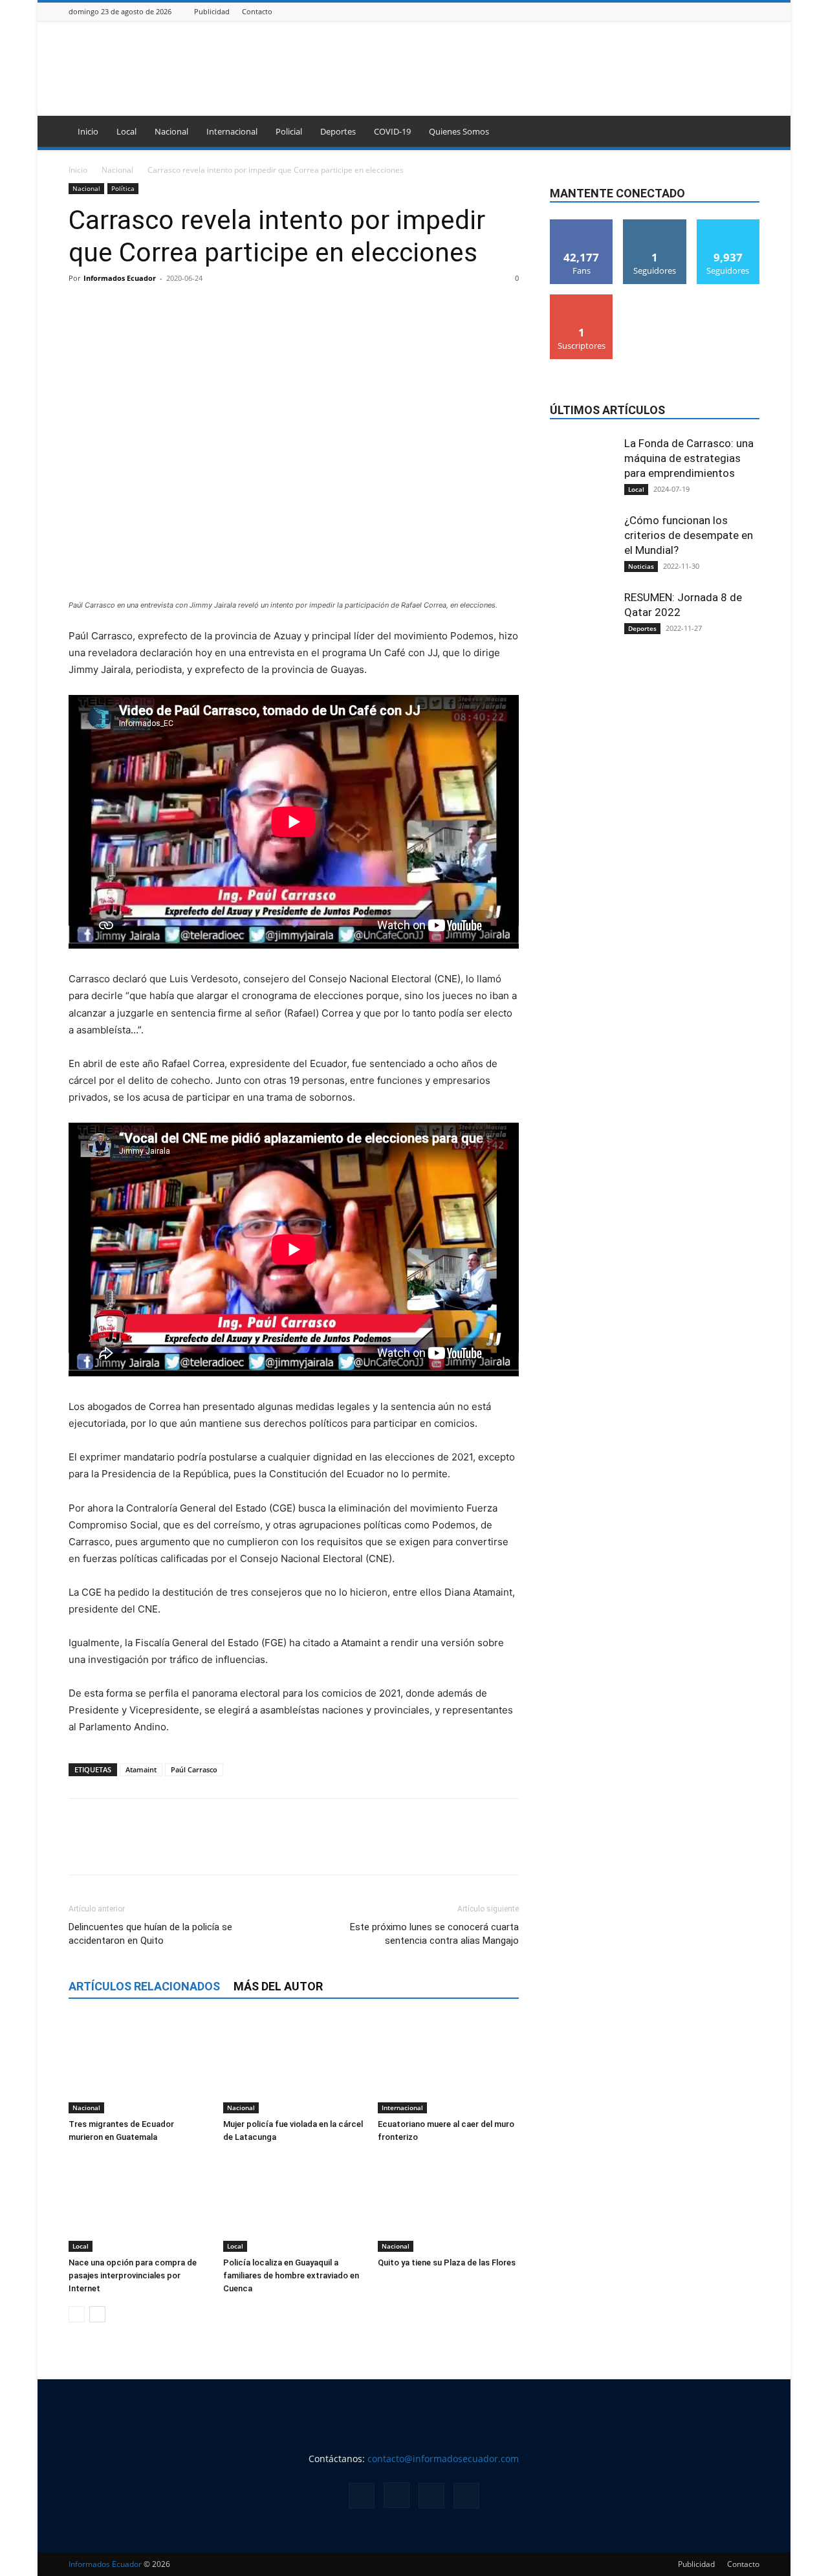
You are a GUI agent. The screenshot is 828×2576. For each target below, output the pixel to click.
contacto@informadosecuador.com (443, 2459)
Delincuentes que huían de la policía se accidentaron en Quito (150, 1934)
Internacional (232, 131)
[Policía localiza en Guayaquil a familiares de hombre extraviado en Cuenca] (294, 2203)
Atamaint (141, 1769)
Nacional (171, 131)
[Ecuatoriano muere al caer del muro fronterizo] (448, 2065)
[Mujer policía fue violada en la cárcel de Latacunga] (294, 2065)
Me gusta (582, 224)
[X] (736, 11)
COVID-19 (392, 131)
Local (126, 131)
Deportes (338, 131)
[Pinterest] (141, 307)
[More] (201, 307)
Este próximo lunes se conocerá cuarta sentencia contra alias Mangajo (434, 1934)
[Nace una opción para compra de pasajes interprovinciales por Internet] (139, 2203)
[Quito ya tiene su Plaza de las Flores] (448, 2203)
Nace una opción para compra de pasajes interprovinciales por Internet (133, 2275)
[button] (744, 132)
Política (123, 188)
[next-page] (97, 2314)
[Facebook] (704, 11)
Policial (289, 131)
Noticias (641, 566)
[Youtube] (752, 11)
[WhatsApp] (171, 307)
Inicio (88, 131)
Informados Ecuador (120, 278)
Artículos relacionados (144, 1986)
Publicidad (212, 11)
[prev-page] (77, 2314)
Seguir (655, 224)
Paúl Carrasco (194, 1769)
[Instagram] (720, 11)
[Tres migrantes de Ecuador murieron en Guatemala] (139, 2065)
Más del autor (278, 1986)
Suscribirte (582, 299)
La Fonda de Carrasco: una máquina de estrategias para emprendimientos (689, 458)
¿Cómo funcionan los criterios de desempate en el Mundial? (689, 535)
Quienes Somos (459, 131)
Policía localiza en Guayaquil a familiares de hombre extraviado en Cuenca (291, 2275)
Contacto (257, 11)
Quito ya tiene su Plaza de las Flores (447, 2262)
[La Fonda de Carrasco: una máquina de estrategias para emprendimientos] (582, 497)
